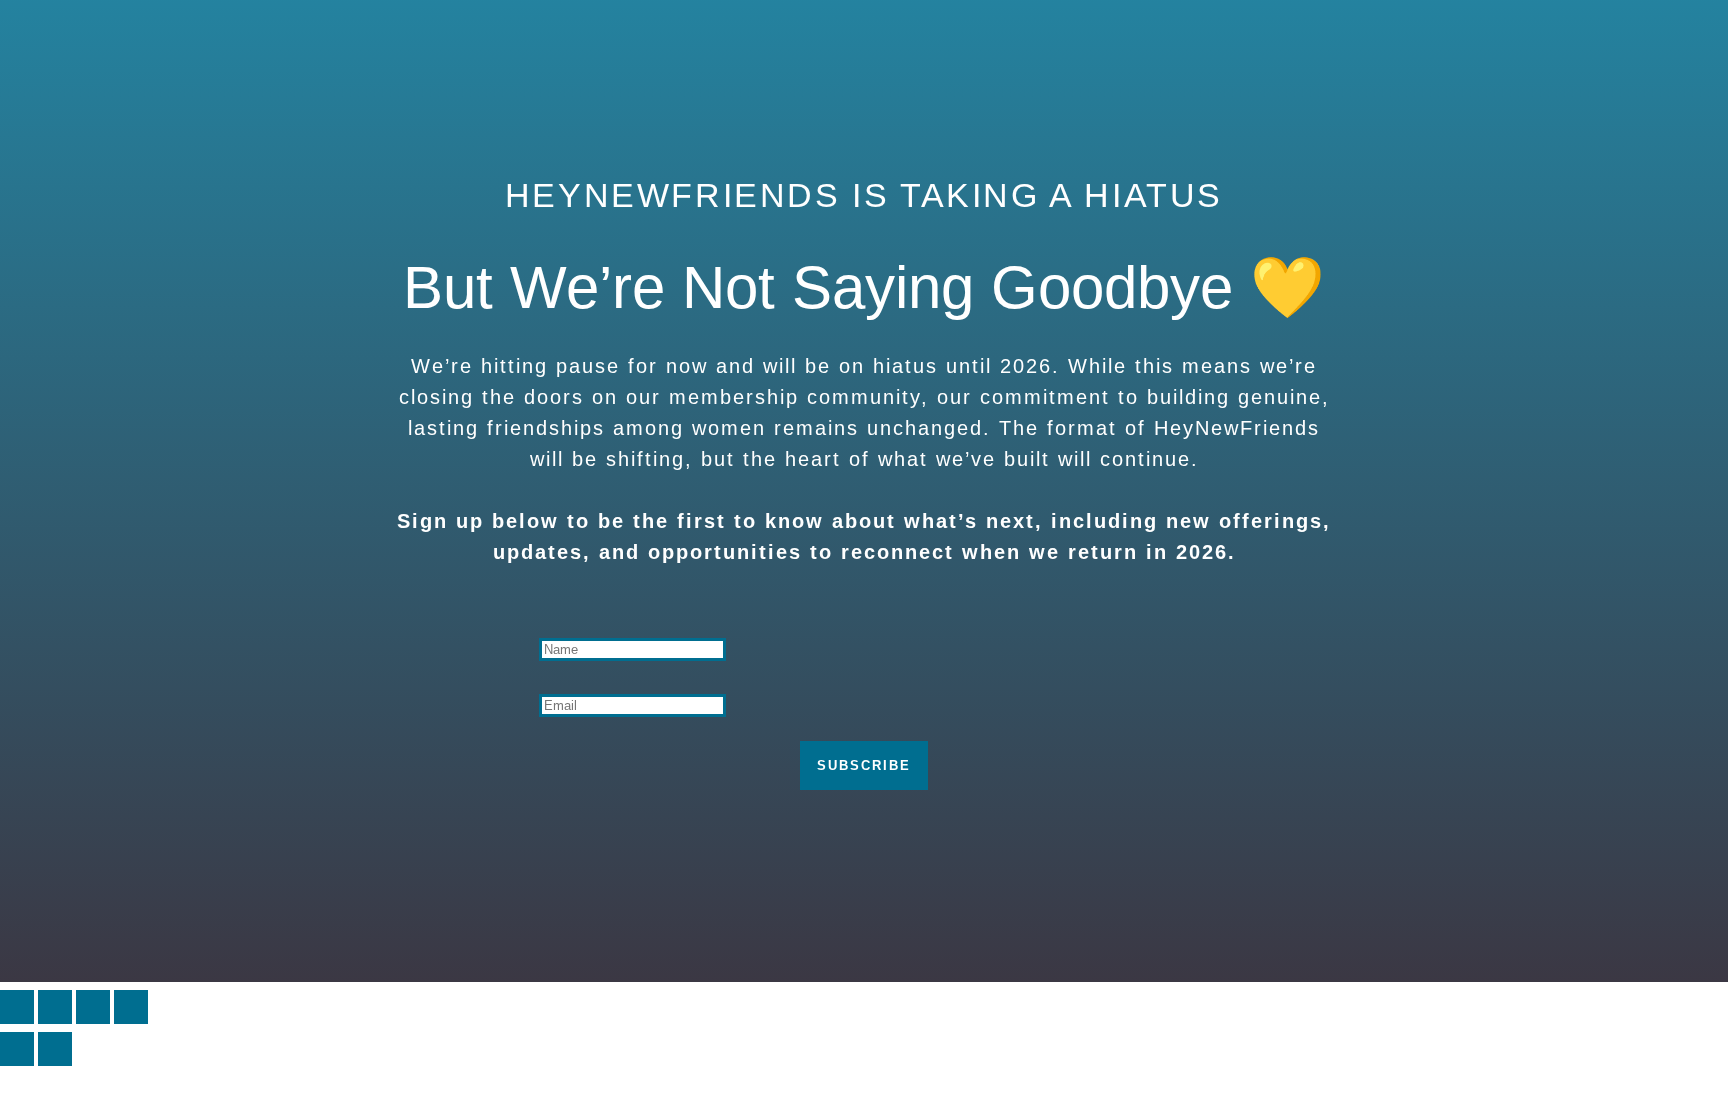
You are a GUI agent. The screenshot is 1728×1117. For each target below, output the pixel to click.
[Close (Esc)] (131, 1007)
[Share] (93, 1007)
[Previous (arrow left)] (17, 1049)
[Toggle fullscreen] (55, 1007)
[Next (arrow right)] (55, 1049)
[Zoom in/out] (17, 1007)
